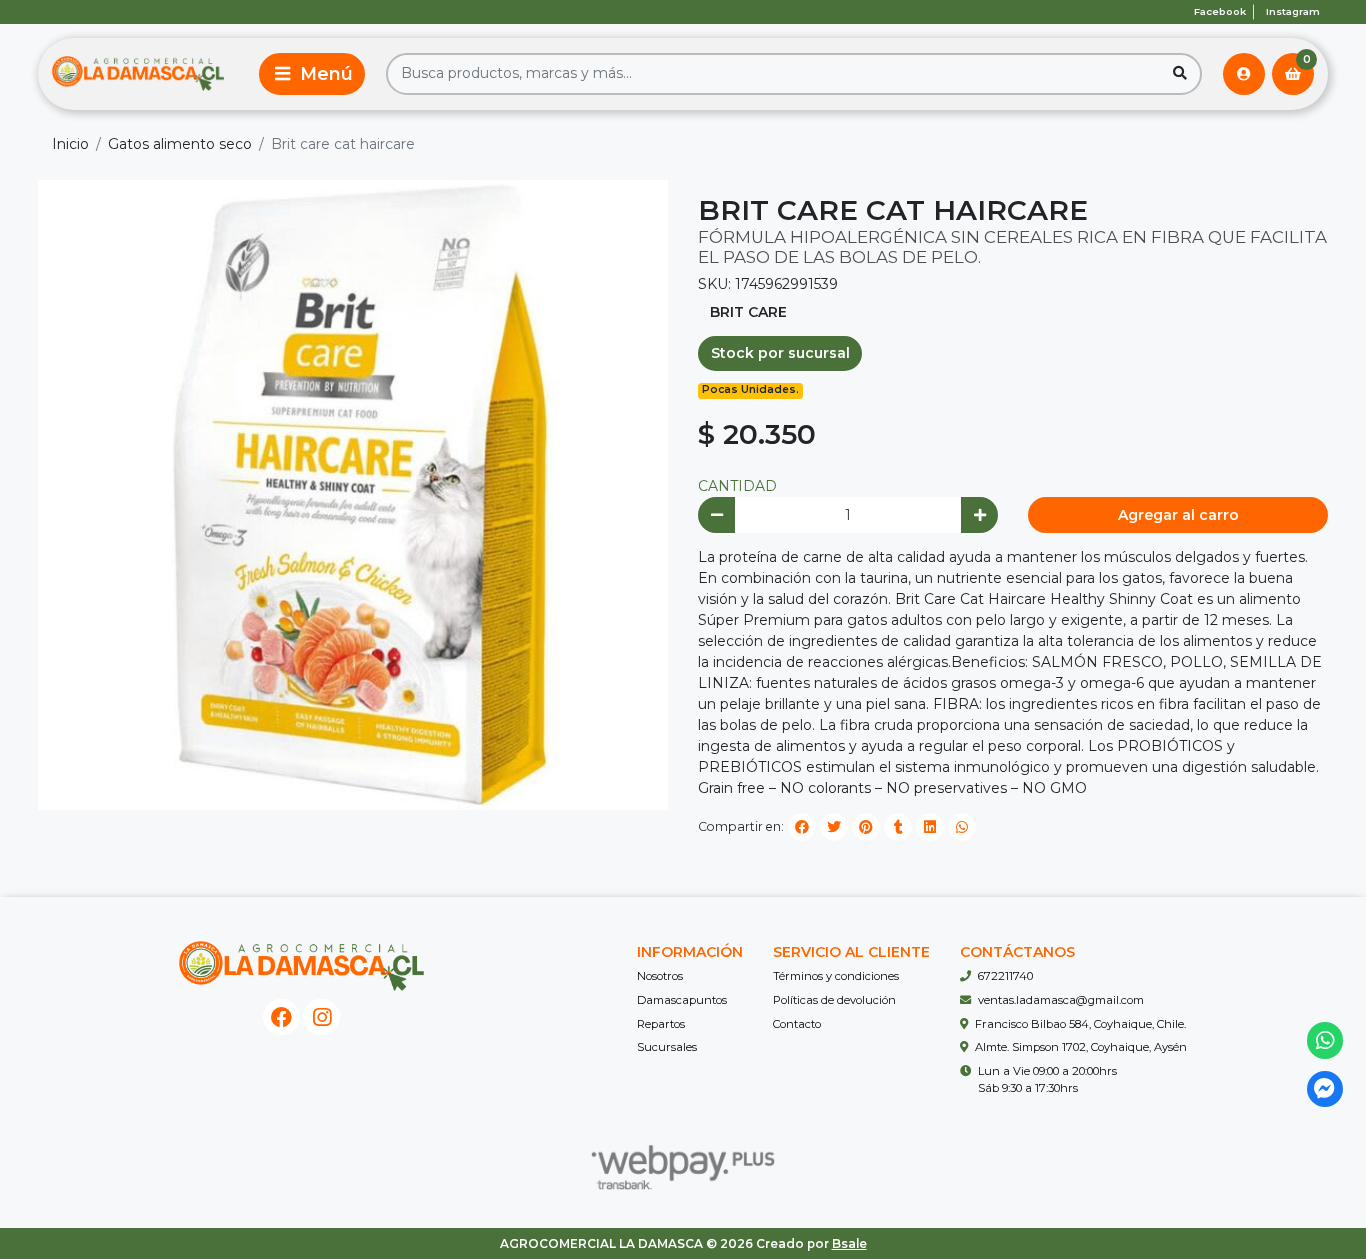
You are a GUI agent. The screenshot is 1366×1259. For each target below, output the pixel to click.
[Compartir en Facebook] (802, 827)
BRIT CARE (748, 312)
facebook (1220, 11)
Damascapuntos (682, 1000)
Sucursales (667, 1047)
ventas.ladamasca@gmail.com (1061, 1000)
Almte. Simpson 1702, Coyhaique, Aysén (1081, 1047)
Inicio (70, 144)
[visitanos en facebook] (281, 1017)
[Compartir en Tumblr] (898, 827)
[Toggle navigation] (312, 74)
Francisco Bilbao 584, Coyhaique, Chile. (1080, 1024)
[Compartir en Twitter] (834, 827)
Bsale (849, 1243)
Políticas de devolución (834, 1000)
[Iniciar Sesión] (1244, 74)
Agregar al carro (1178, 515)
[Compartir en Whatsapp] (962, 827)
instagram (1293, 11)
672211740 (1005, 976)
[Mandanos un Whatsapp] (1325, 1040)
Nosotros (660, 976)
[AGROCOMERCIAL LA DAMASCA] (138, 74)
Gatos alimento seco (180, 144)
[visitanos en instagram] (321, 1017)
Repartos (661, 1024)
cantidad (737, 486)
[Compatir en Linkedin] (930, 827)
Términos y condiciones (836, 976)
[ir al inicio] (301, 966)
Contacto (797, 1024)
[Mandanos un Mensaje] (1325, 1089)
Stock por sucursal (780, 353)
